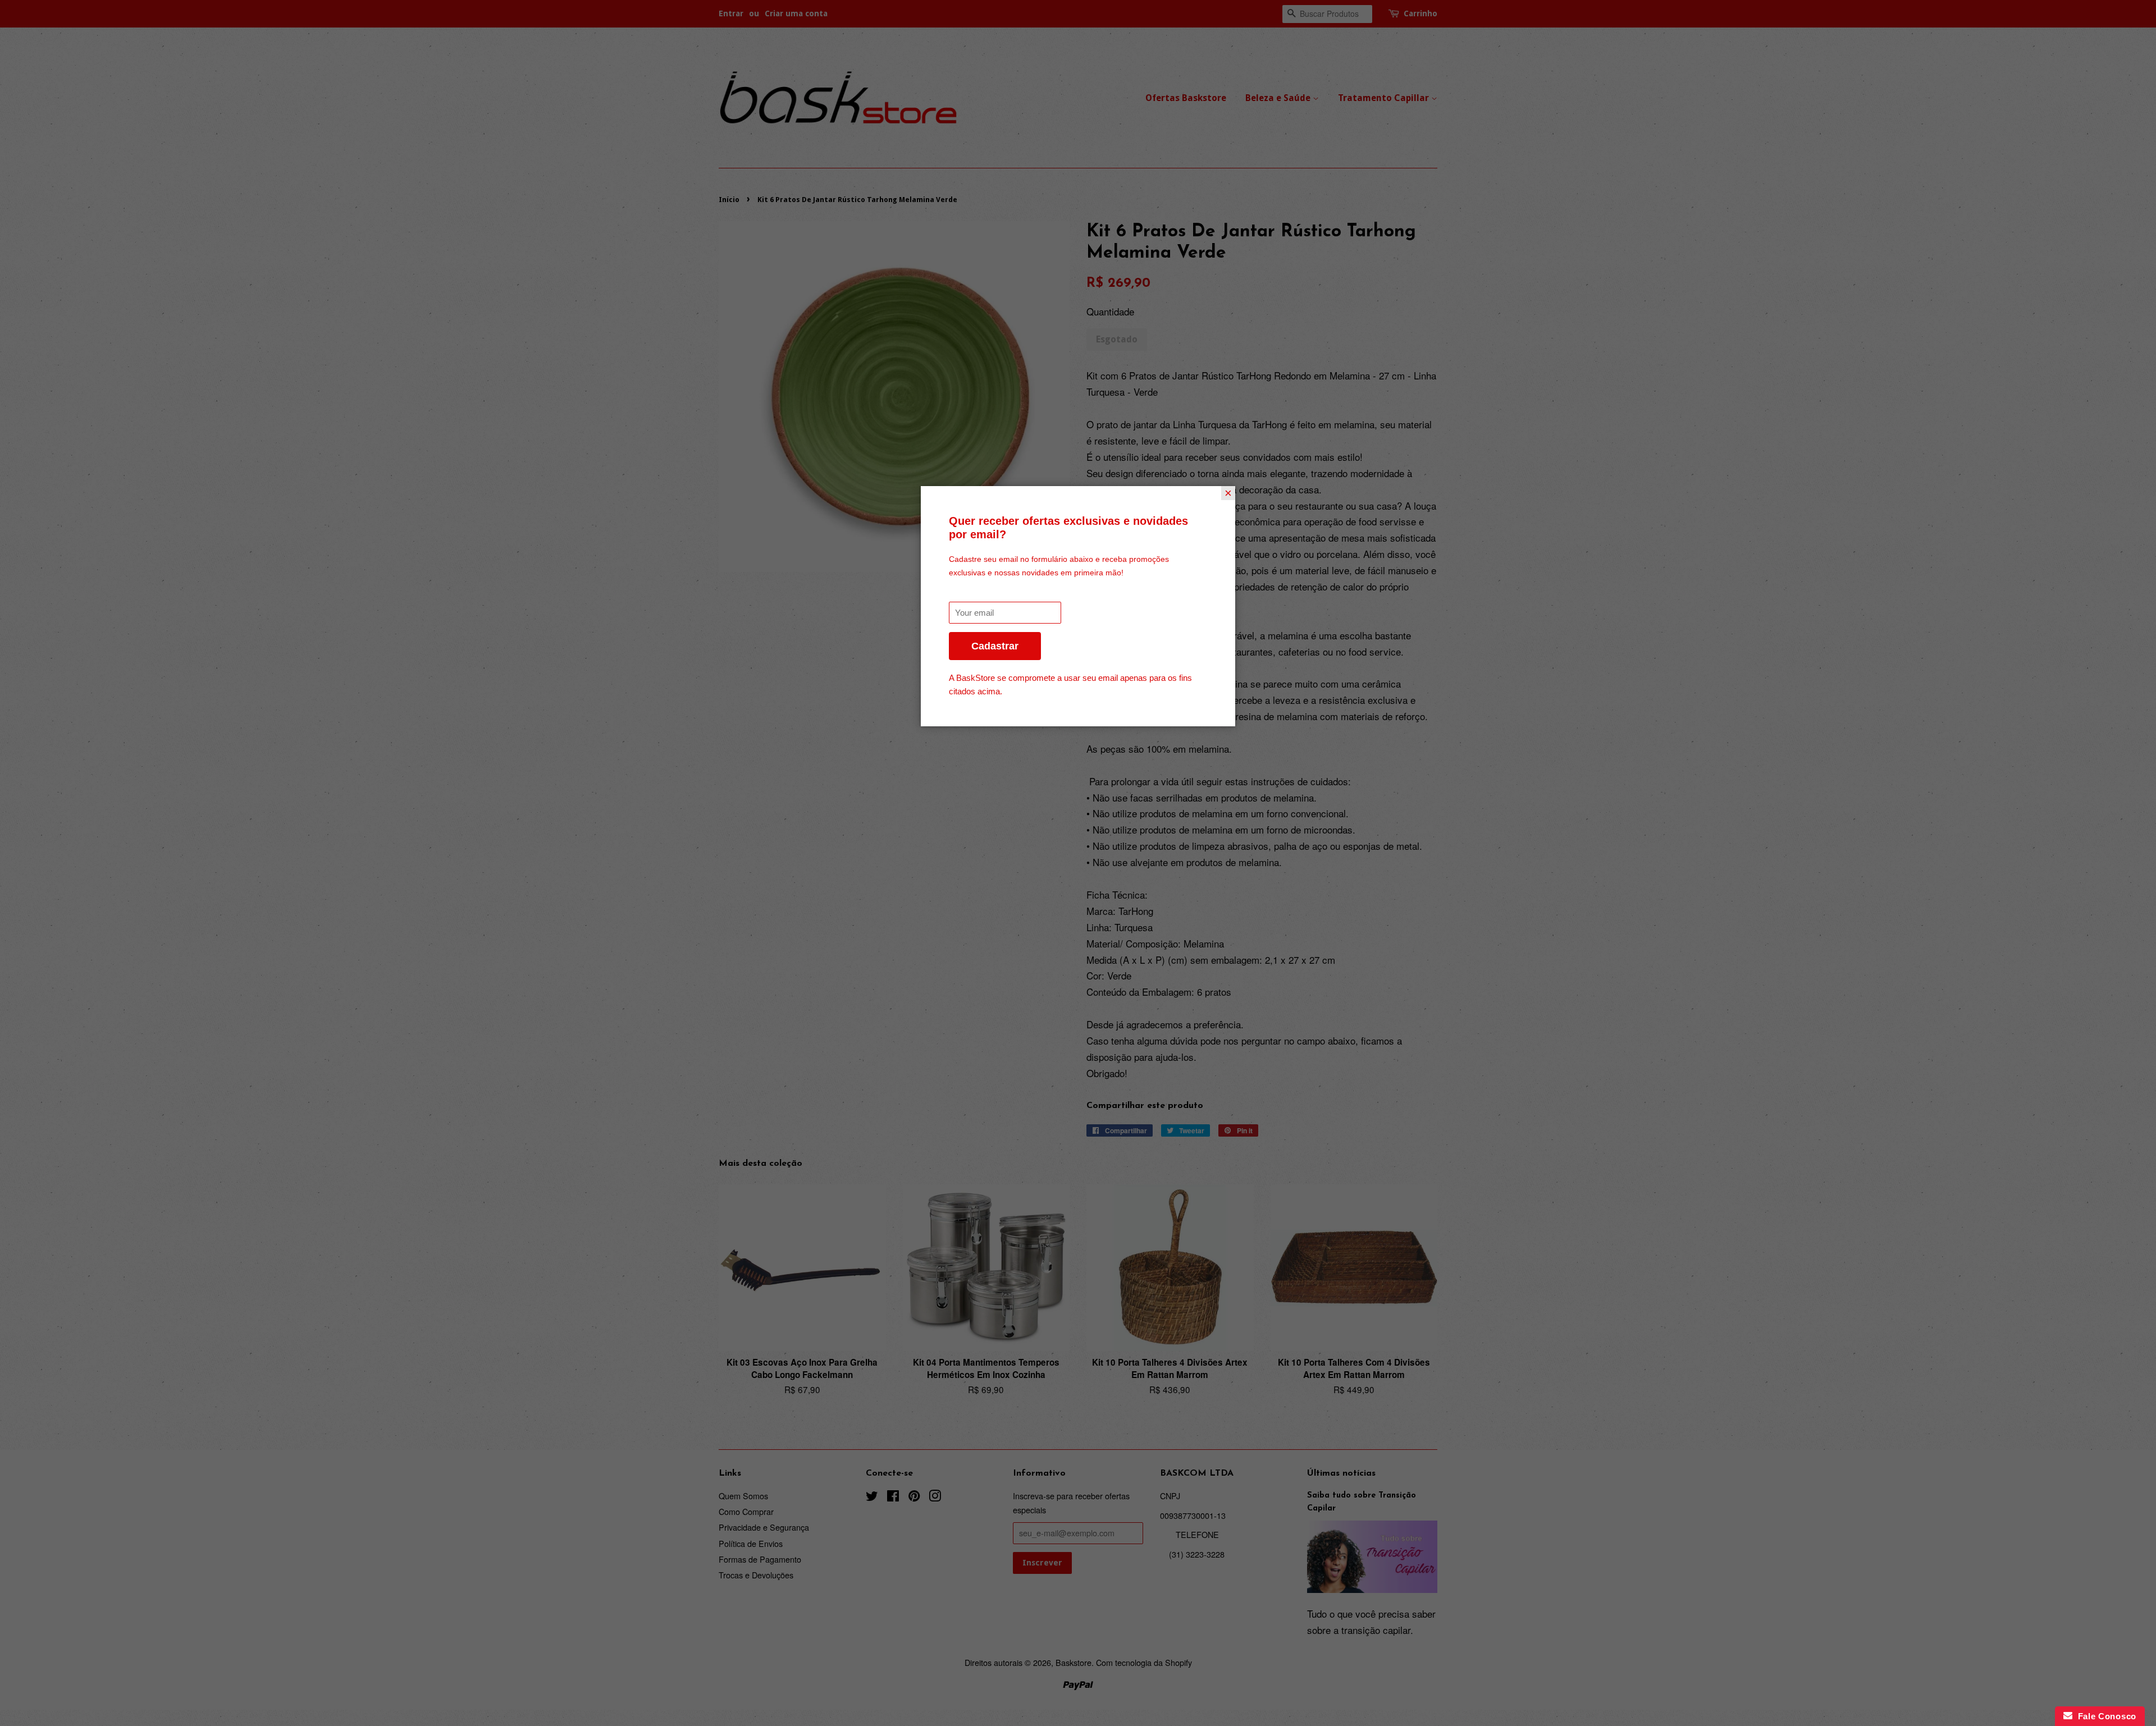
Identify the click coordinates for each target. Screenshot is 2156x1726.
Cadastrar (995, 646)
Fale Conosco (2104, 1716)
